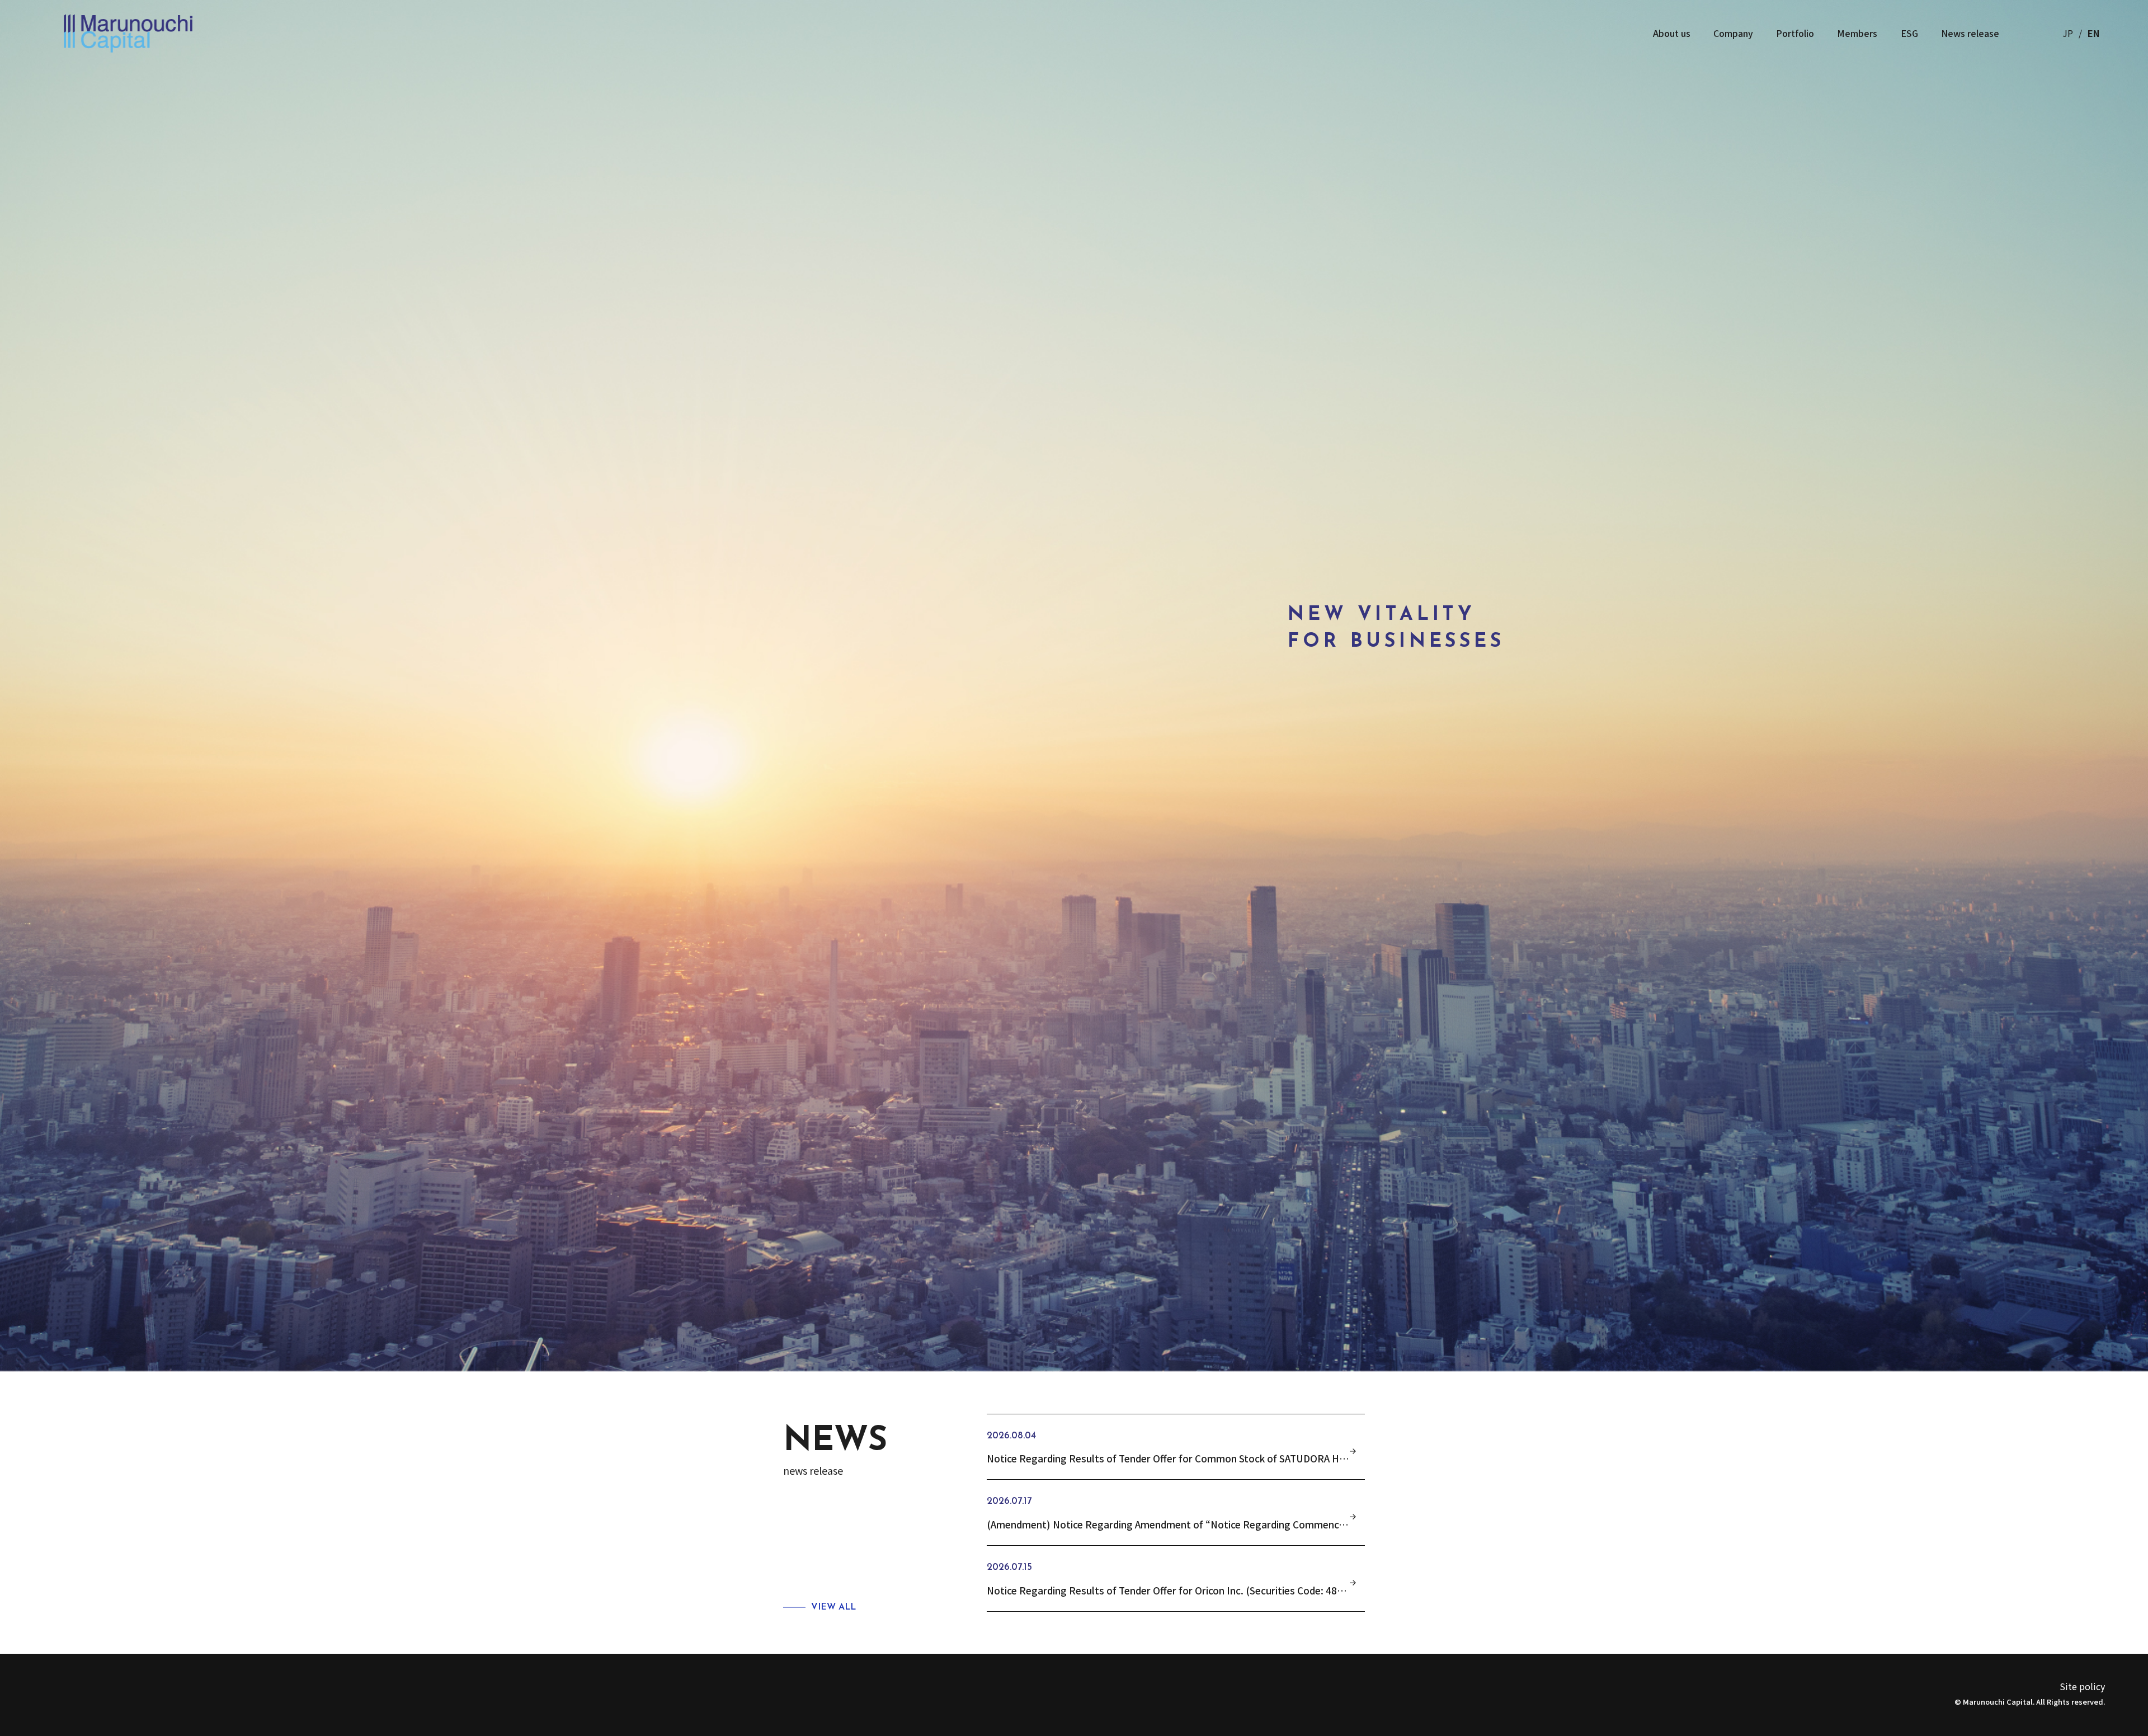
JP (2068, 33)
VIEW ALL (833, 1607)
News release (1970, 33)
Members (1857, 33)
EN (2093, 33)
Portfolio (1795, 33)
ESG (1909, 33)
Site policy (2082, 1686)
